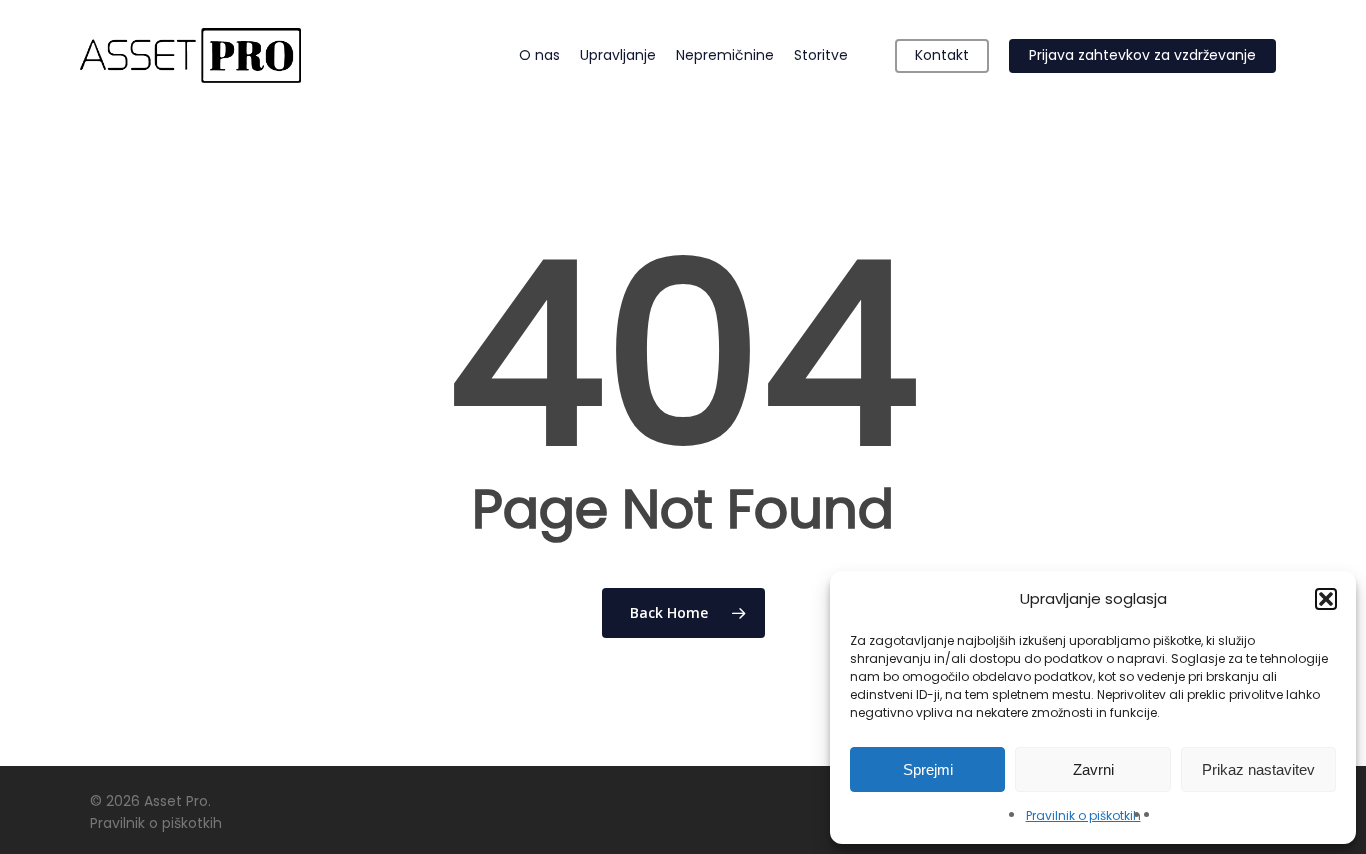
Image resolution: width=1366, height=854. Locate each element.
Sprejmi (928, 769)
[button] (1326, 599)
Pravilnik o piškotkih (1083, 815)
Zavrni (1093, 769)
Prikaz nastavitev (1258, 769)
